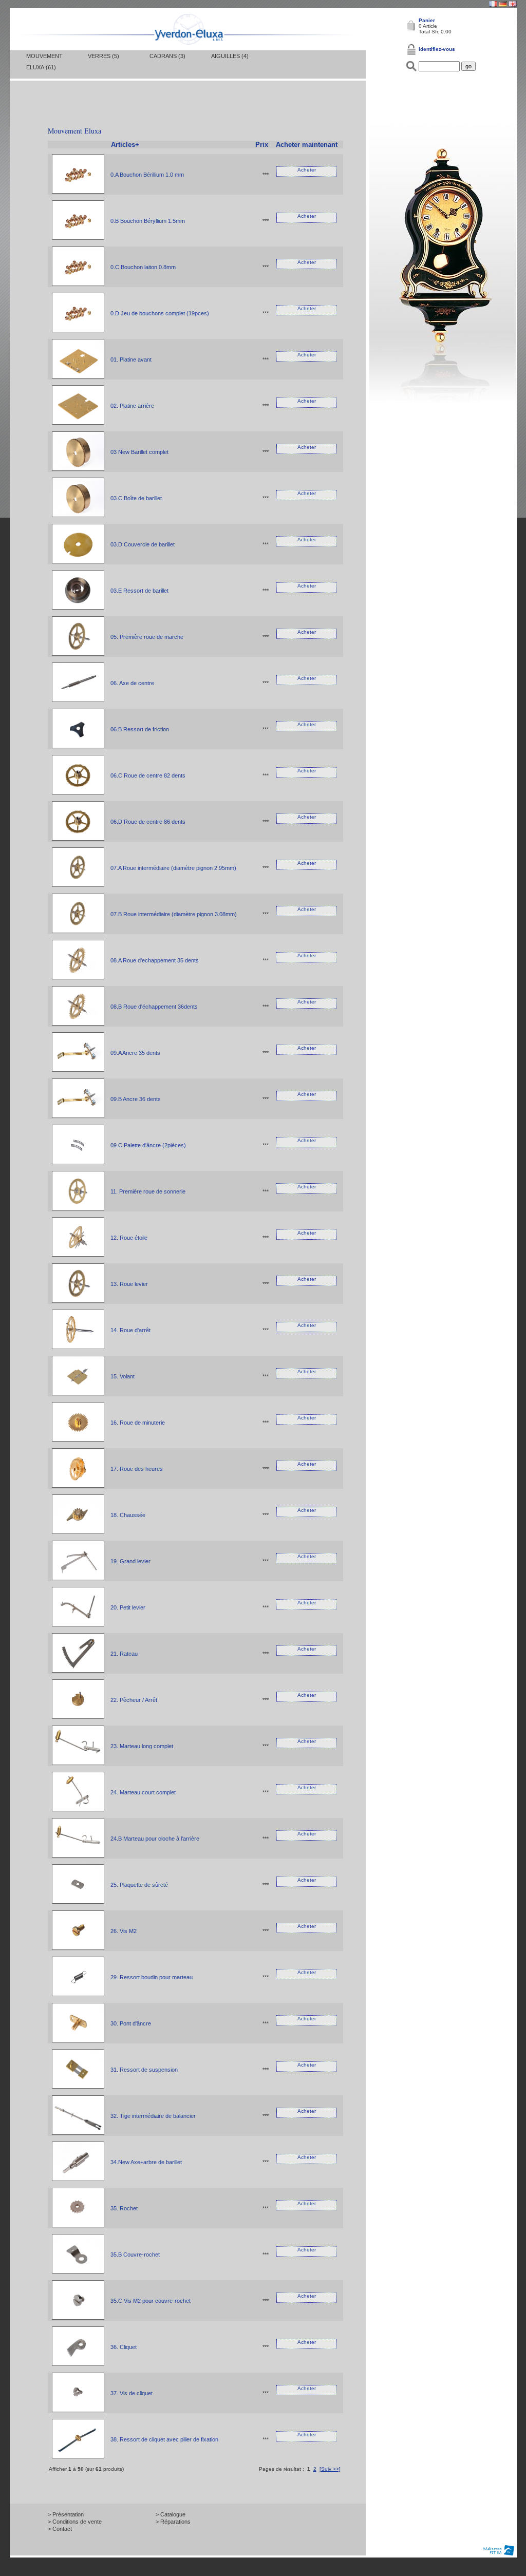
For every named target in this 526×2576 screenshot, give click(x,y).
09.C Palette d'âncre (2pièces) (148, 1145)
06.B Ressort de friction (140, 729)
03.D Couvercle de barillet (143, 544)
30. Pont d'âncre (131, 2023)
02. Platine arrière (132, 406)
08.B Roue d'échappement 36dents (154, 1007)
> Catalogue (171, 2514)
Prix (262, 145)
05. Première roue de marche (147, 637)
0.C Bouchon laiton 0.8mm (143, 267)
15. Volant (123, 1376)
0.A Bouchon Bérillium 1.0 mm (147, 175)
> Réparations (173, 2522)
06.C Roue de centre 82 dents (148, 775)
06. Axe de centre (132, 683)
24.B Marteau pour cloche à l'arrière (155, 1839)
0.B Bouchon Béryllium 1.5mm (148, 221)
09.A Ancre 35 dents (135, 1053)
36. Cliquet (124, 2347)
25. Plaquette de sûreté (139, 1885)
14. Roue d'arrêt (130, 1330)
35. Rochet (124, 2208)
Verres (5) (104, 56)
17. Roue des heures (137, 1469)
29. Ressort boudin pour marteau (152, 1977)
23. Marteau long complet (142, 1746)
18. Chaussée (128, 1515)
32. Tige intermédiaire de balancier (153, 2116)
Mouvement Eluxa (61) (44, 62)
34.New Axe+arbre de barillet (146, 2162)
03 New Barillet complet (139, 452)
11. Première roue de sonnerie (148, 1191)
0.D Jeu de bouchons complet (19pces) (160, 313)
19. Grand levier (130, 1561)
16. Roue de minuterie (138, 1423)
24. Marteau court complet (143, 1792)
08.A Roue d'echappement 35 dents (155, 960)
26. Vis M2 (124, 1931)
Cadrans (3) (167, 56)
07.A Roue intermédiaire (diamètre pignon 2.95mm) (173, 868)
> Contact (60, 2529)
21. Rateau (124, 1654)
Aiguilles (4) (230, 56)
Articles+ (125, 145)
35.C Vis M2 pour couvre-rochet (151, 2301)
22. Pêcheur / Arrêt (134, 1700)
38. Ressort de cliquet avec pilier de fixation (164, 2439)
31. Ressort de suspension (144, 2070)
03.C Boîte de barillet (136, 498)
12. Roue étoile (129, 1238)
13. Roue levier (129, 1284)
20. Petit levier (128, 1607)
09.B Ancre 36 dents (136, 1099)
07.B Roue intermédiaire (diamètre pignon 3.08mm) (174, 914)
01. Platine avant (131, 359)
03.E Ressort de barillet (139, 591)
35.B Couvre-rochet (135, 2255)
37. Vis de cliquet (131, 2393)
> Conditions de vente (75, 2522)
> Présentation (66, 2514)
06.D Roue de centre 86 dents (148, 822)
